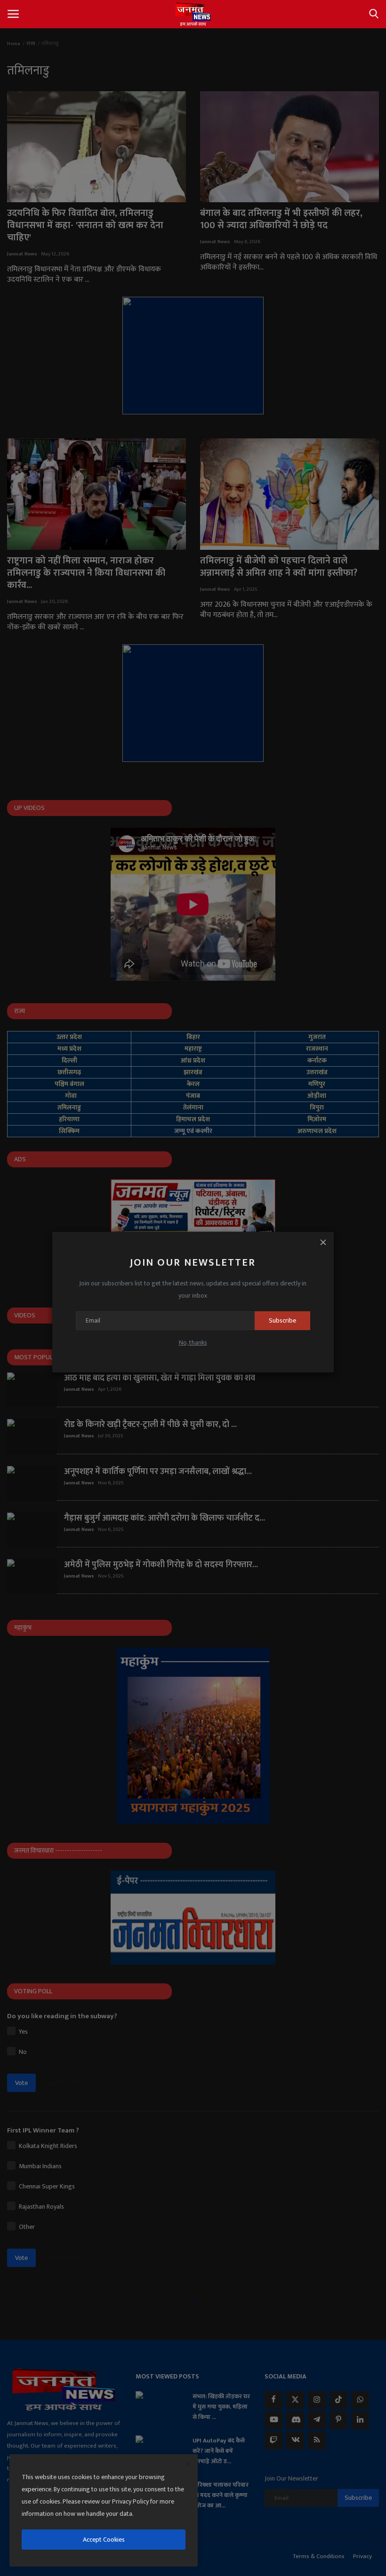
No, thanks (193, 1343)
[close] (188, 2465)
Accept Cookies (104, 2540)
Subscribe (282, 1320)
